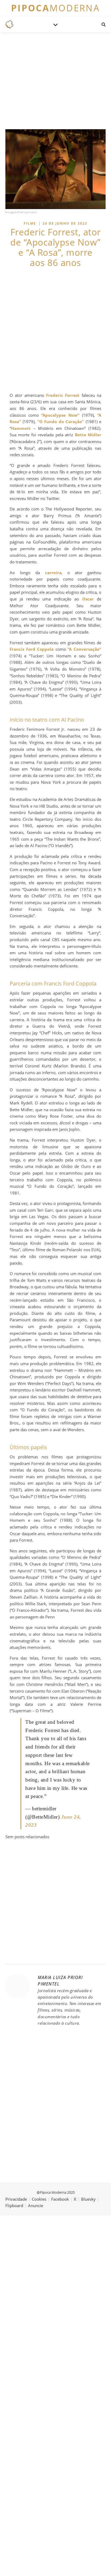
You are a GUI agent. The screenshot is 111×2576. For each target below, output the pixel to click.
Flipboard (14, 2206)
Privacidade (16, 2199)
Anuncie (36, 2206)
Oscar (88, 599)
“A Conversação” (84, 649)
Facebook (60, 2199)
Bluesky (88, 2199)
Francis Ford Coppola (32, 649)
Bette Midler (88, 435)
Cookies (39, 2199)
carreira (53, 573)
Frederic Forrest (63, 395)
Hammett (21, 428)
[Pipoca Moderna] (9, 24)
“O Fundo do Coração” (61, 422)
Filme (30, 223)
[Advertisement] (55, 330)
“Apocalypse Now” (60, 415)
